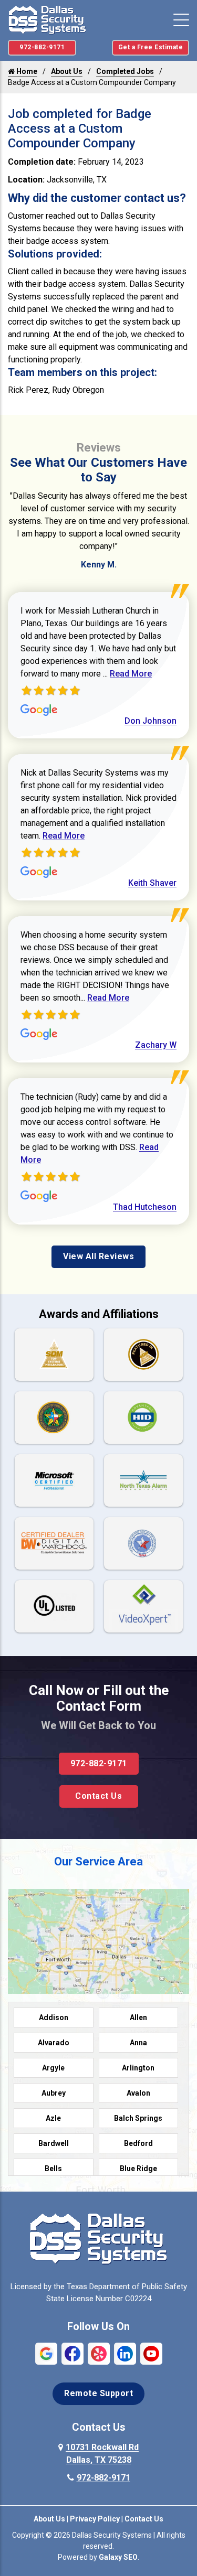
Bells (53, 2169)
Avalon (138, 2093)
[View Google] (46, 2353)
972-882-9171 (42, 47)
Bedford (138, 2143)
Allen (138, 2017)
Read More (131, 674)
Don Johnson (151, 721)
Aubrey (54, 2093)
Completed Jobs (125, 71)
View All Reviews (98, 1256)
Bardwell (54, 2143)
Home (26, 71)
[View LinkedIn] (125, 2353)
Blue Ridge (138, 2169)
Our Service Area (98, 1861)
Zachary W (156, 1045)
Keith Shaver (152, 883)
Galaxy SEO (118, 2557)
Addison (54, 2017)
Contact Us (98, 1796)
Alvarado (54, 2043)
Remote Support (98, 2393)
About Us (67, 71)
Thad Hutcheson (145, 1207)
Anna (138, 2043)
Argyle (53, 2068)
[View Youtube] (151, 2353)
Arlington (138, 2068)
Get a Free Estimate (151, 47)
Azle (53, 2118)
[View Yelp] (99, 2353)
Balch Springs (138, 2118)
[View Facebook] (72, 2353)
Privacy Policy (95, 2519)
